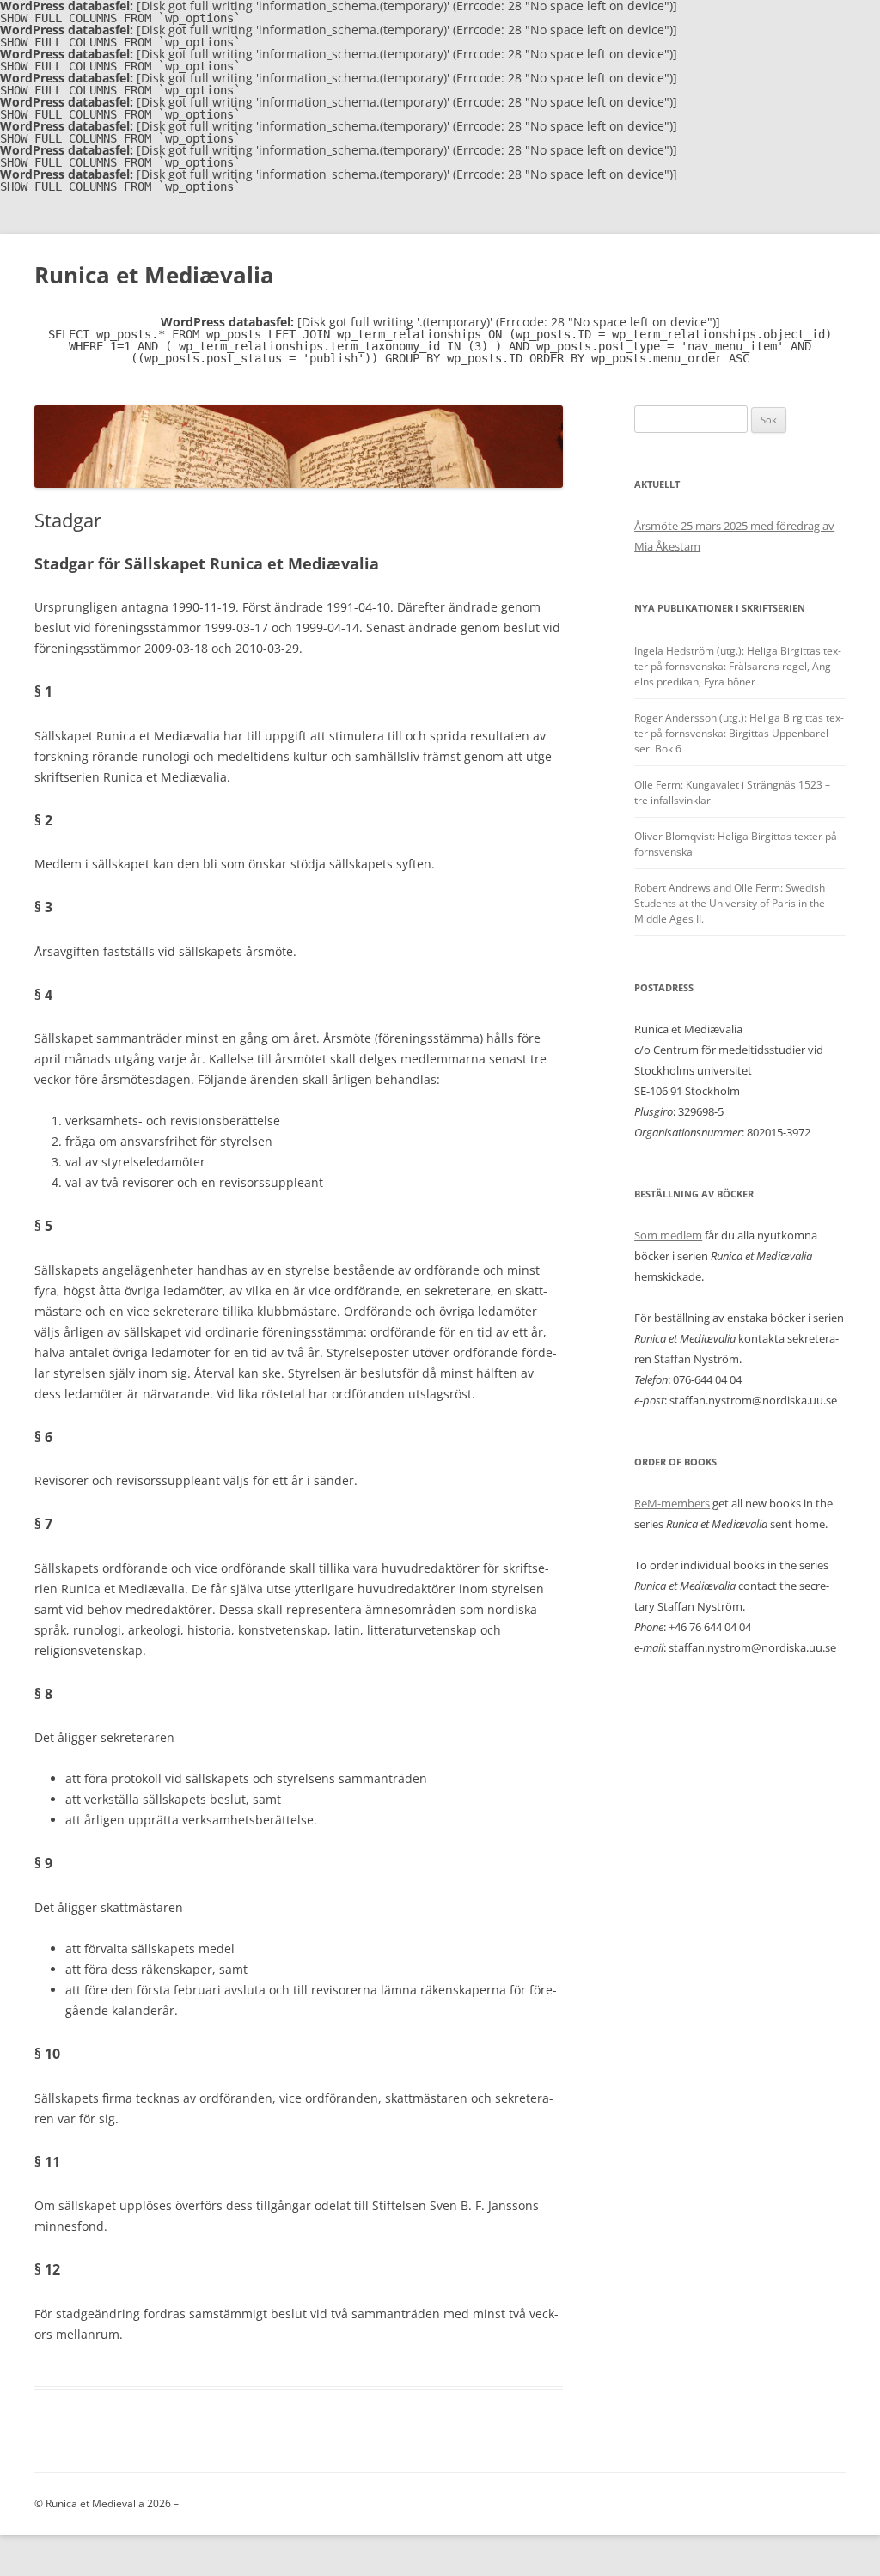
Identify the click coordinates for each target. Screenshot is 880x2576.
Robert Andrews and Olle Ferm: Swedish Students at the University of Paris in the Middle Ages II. (730, 903)
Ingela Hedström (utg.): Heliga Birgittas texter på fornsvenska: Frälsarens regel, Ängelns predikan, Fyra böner (738, 666)
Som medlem (668, 1235)
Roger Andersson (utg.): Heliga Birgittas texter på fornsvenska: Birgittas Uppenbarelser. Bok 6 (739, 733)
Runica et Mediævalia (154, 275)
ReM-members (672, 1503)
